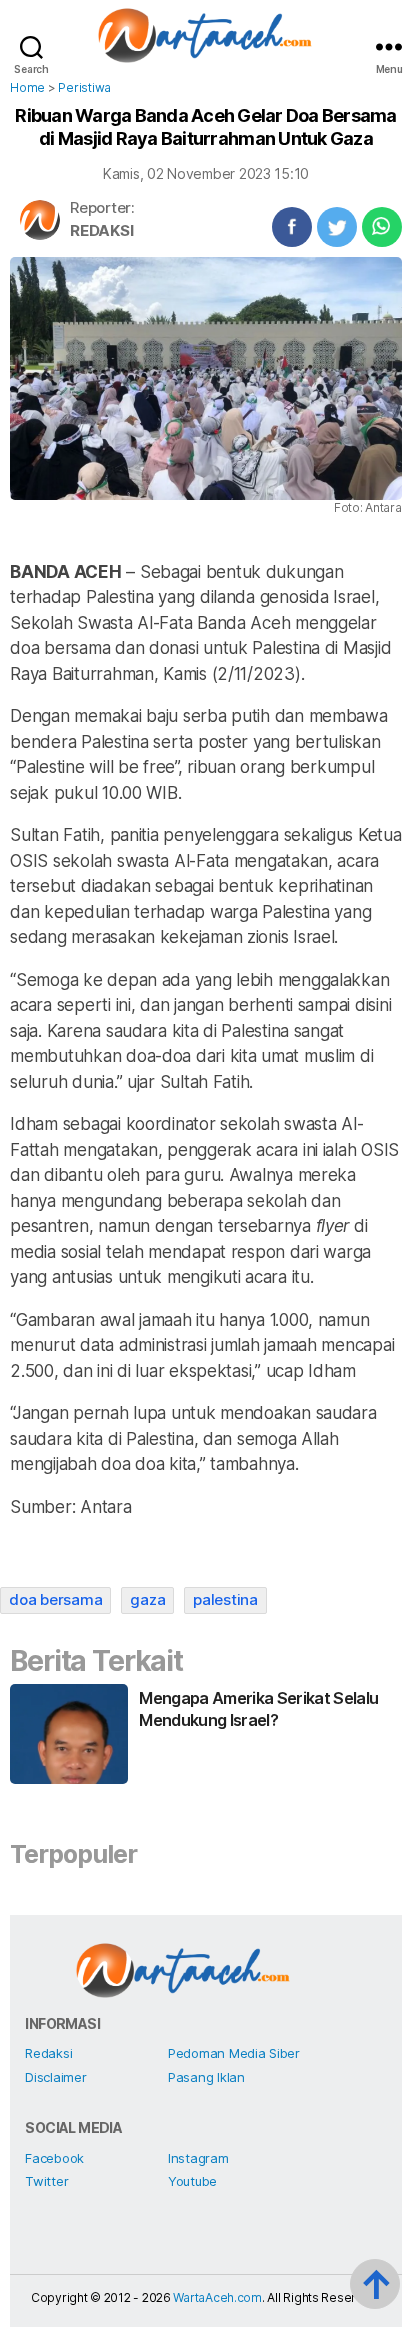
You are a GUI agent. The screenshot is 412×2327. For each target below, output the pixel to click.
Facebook (54, 2158)
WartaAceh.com (217, 2297)
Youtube (192, 2181)
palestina (225, 1599)
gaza (147, 1599)
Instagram (198, 2158)
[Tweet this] (337, 227)
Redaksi (101, 230)
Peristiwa (84, 87)
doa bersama (55, 1599)
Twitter (46, 2181)
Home (27, 87)
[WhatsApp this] (382, 227)
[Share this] (292, 227)
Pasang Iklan (206, 2077)
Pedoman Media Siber (234, 2053)
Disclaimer (55, 2077)
